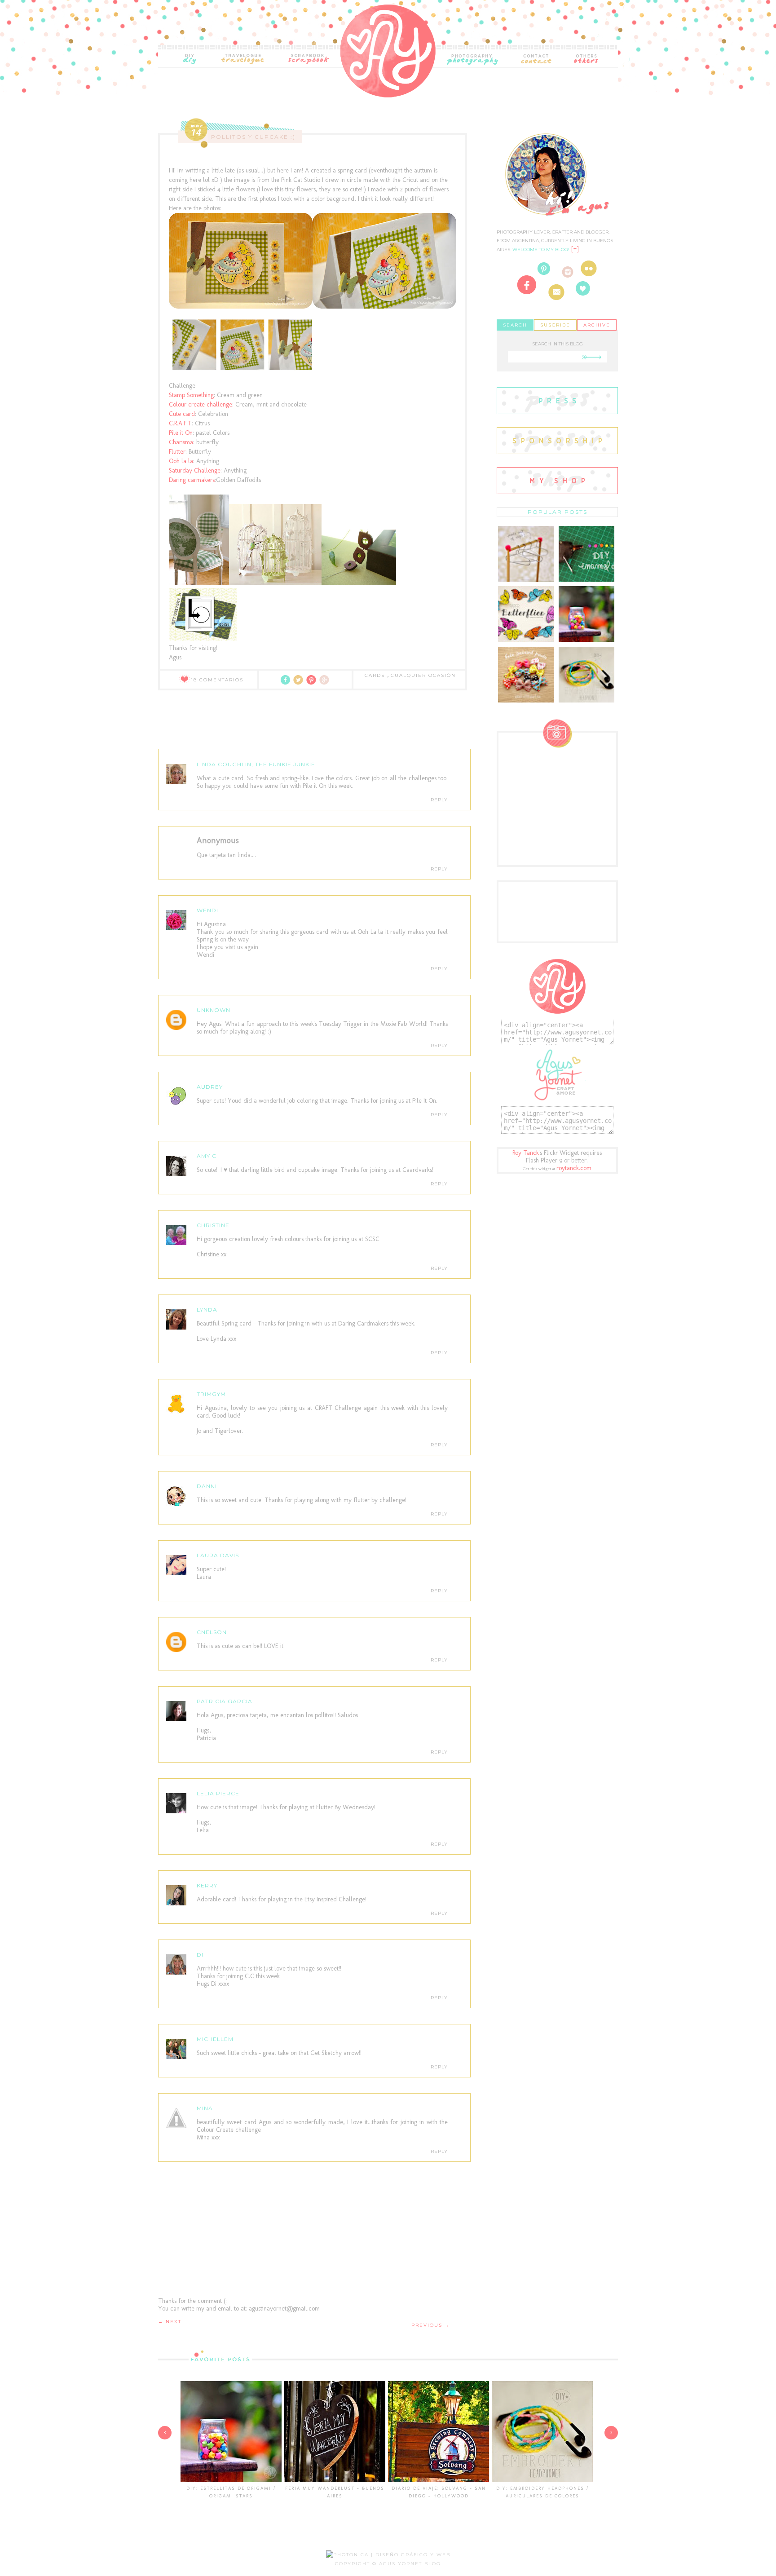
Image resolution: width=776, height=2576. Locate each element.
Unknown (214, 1010)
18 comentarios (217, 680)
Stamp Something (191, 395)
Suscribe (555, 325)
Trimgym (211, 1394)
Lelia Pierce (218, 1793)
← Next (170, 2322)
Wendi (207, 910)
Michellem (215, 2039)
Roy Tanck (526, 1153)
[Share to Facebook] (287, 683)
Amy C (207, 1156)
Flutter (177, 452)
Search (515, 325)
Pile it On (181, 433)
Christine (213, 1225)
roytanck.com (574, 1168)
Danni (207, 1486)
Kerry (207, 1885)
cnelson (212, 1632)
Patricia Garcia (225, 1701)
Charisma (181, 442)
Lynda (207, 1310)
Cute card (182, 414)
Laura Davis (218, 1555)
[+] (575, 249)
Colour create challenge (201, 404)
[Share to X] (300, 683)
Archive (597, 325)
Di (200, 1955)
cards (376, 675)
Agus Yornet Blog (410, 2564)
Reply (439, 800)
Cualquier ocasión (423, 675)
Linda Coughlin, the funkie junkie (256, 764)
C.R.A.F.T (180, 423)
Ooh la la (181, 461)
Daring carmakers (192, 480)
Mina (205, 2108)
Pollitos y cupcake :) (253, 137)
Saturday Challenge (195, 471)
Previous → (431, 2325)
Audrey (210, 1087)
